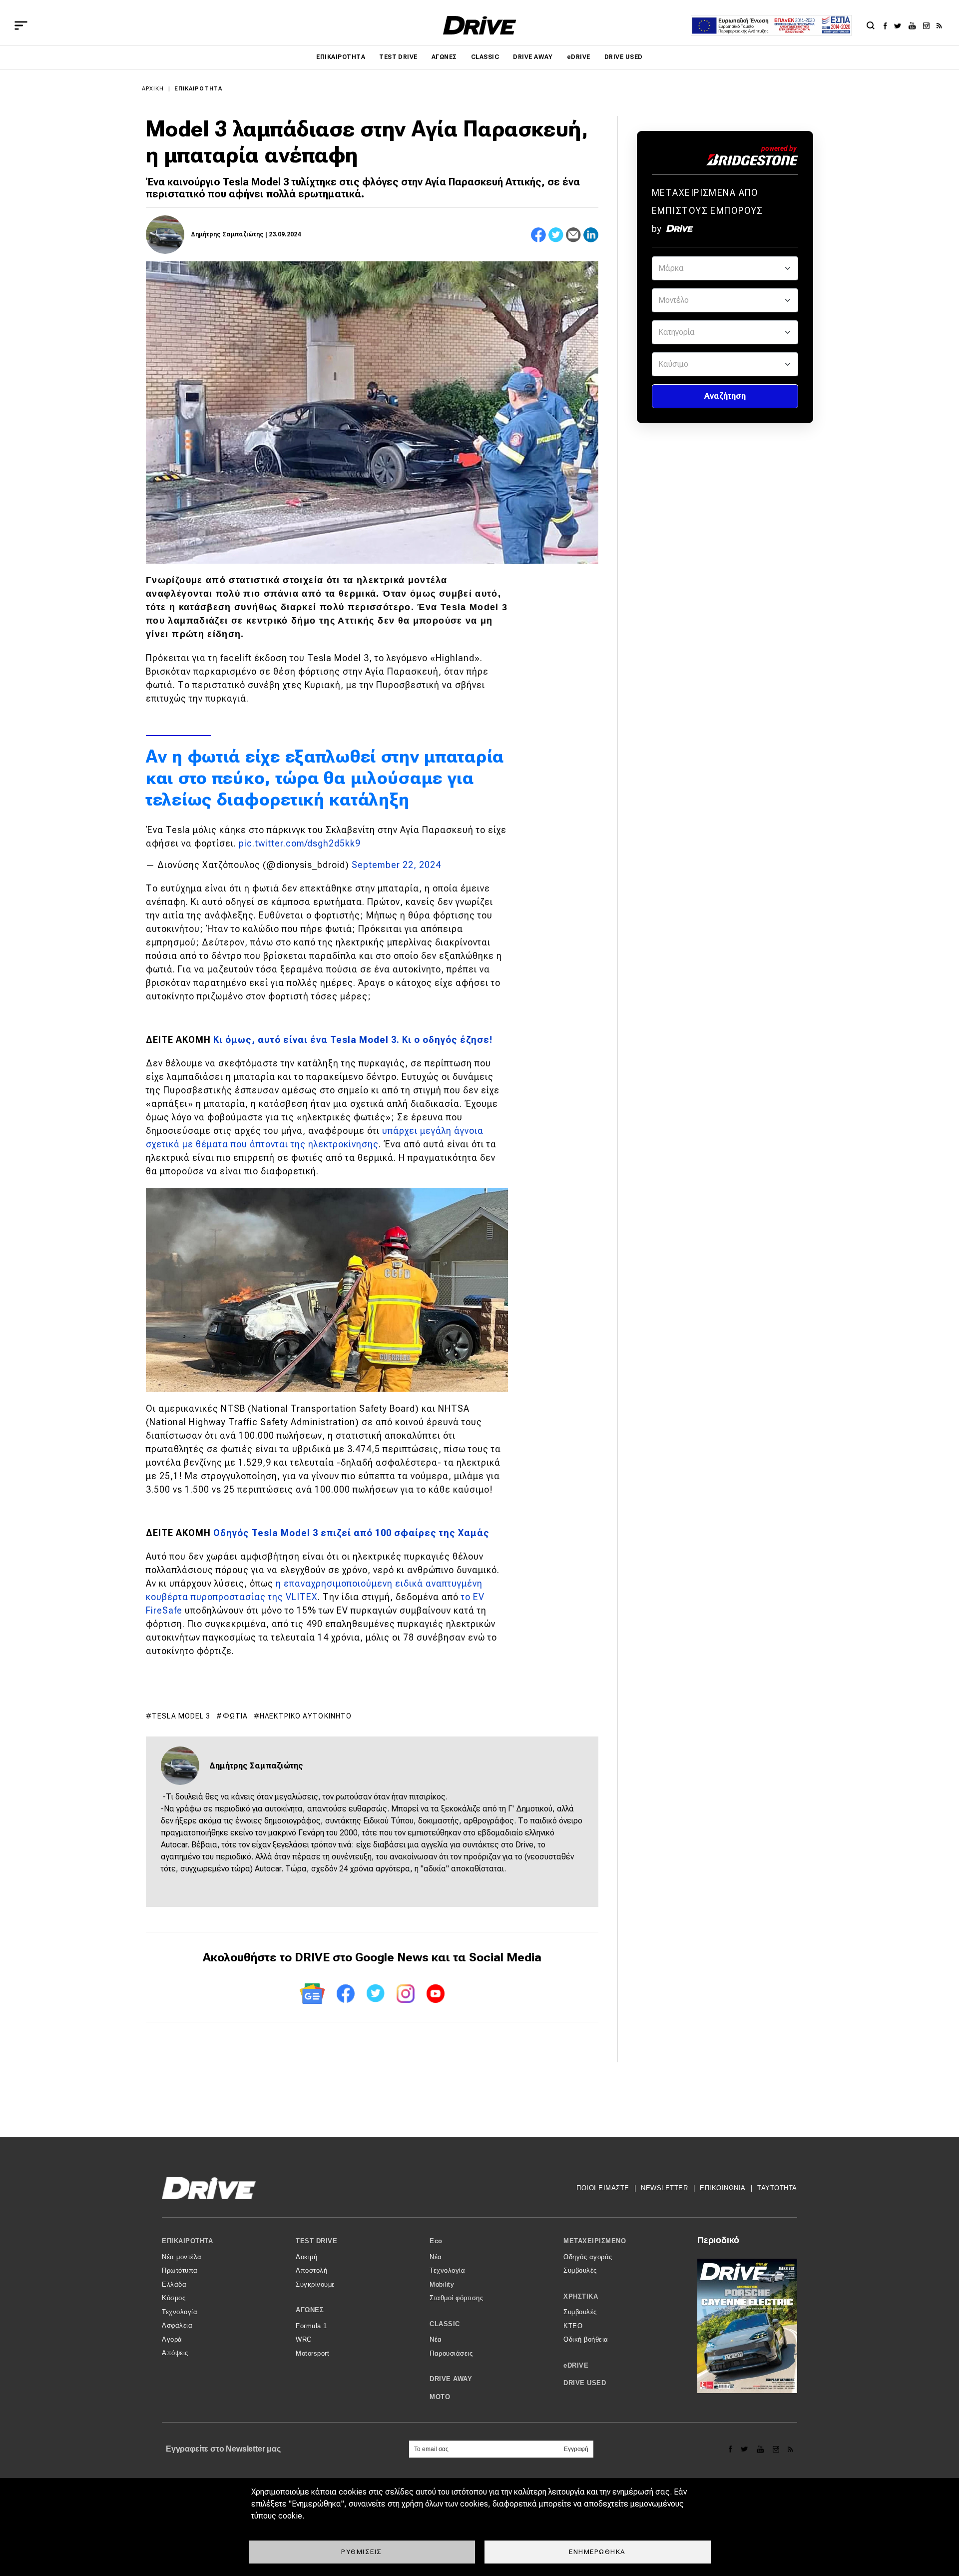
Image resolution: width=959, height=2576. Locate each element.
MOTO (440, 2397)
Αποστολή (311, 2270)
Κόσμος (174, 2298)
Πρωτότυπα (180, 2270)
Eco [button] (436, 2241)
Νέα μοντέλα (182, 2257)
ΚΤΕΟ (573, 2326)
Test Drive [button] (316, 2241)
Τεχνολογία (180, 2312)
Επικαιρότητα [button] (187, 2241)
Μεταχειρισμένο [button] (595, 2241)
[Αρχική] (480, 25)
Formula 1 (311, 2326)
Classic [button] (445, 2324)
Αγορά (172, 2339)
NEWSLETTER (664, 2188)
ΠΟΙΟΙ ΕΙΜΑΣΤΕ (603, 2188)
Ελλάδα (174, 2284)
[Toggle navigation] (21, 25)
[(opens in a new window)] (888, 25)
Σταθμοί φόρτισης (456, 2298)
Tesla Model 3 (181, 1716)
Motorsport (312, 2353)
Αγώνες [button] (310, 2310)
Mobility (442, 2284)
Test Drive (398, 57)
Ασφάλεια (177, 2325)
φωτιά (236, 1716)
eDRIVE (579, 57)
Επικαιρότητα (341, 57)
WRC (304, 2339)
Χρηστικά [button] (581, 2296)
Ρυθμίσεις (362, 2552)
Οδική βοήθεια (586, 2339)
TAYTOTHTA (777, 2188)
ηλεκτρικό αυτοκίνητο (306, 1716)
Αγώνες (444, 57)
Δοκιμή (306, 2257)
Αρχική (153, 89)
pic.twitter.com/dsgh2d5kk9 (300, 843)
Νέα (436, 2257)
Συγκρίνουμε (315, 2284)
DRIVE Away (533, 57)
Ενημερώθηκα (597, 2552)
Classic (485, 57)
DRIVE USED (624, 57)
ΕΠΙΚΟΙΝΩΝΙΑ (723, 2188)
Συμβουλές (580, 2270)
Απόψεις (175, 2353)
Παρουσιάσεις (451, 2353)
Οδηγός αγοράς (588, 2257)
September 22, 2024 (396, 865)
